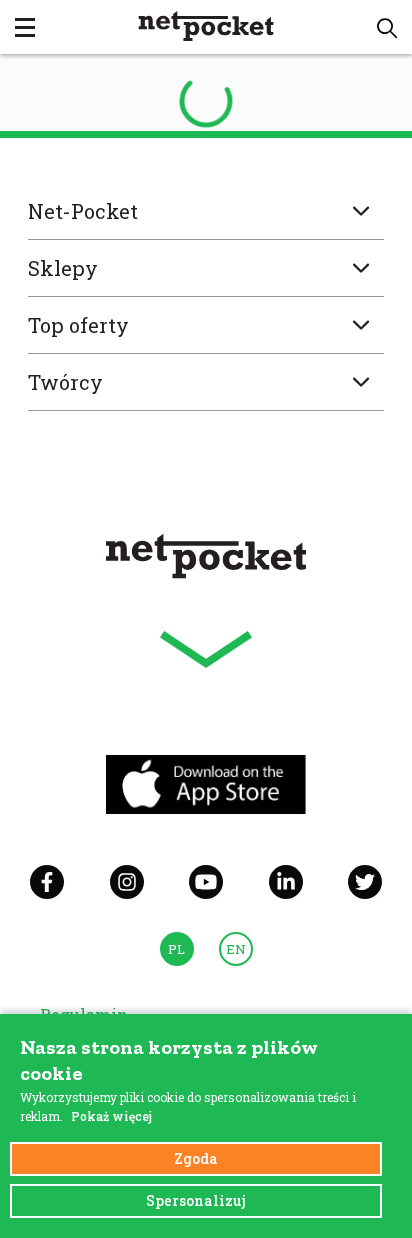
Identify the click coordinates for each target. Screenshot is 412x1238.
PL (176, 949)
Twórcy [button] (65, 382)
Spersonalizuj (196, 1200)
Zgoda (196, 1158)
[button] (387, 28)
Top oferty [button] (78, 325)
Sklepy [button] (63, 268)
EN (236, 949)
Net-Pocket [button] (83, 211)
